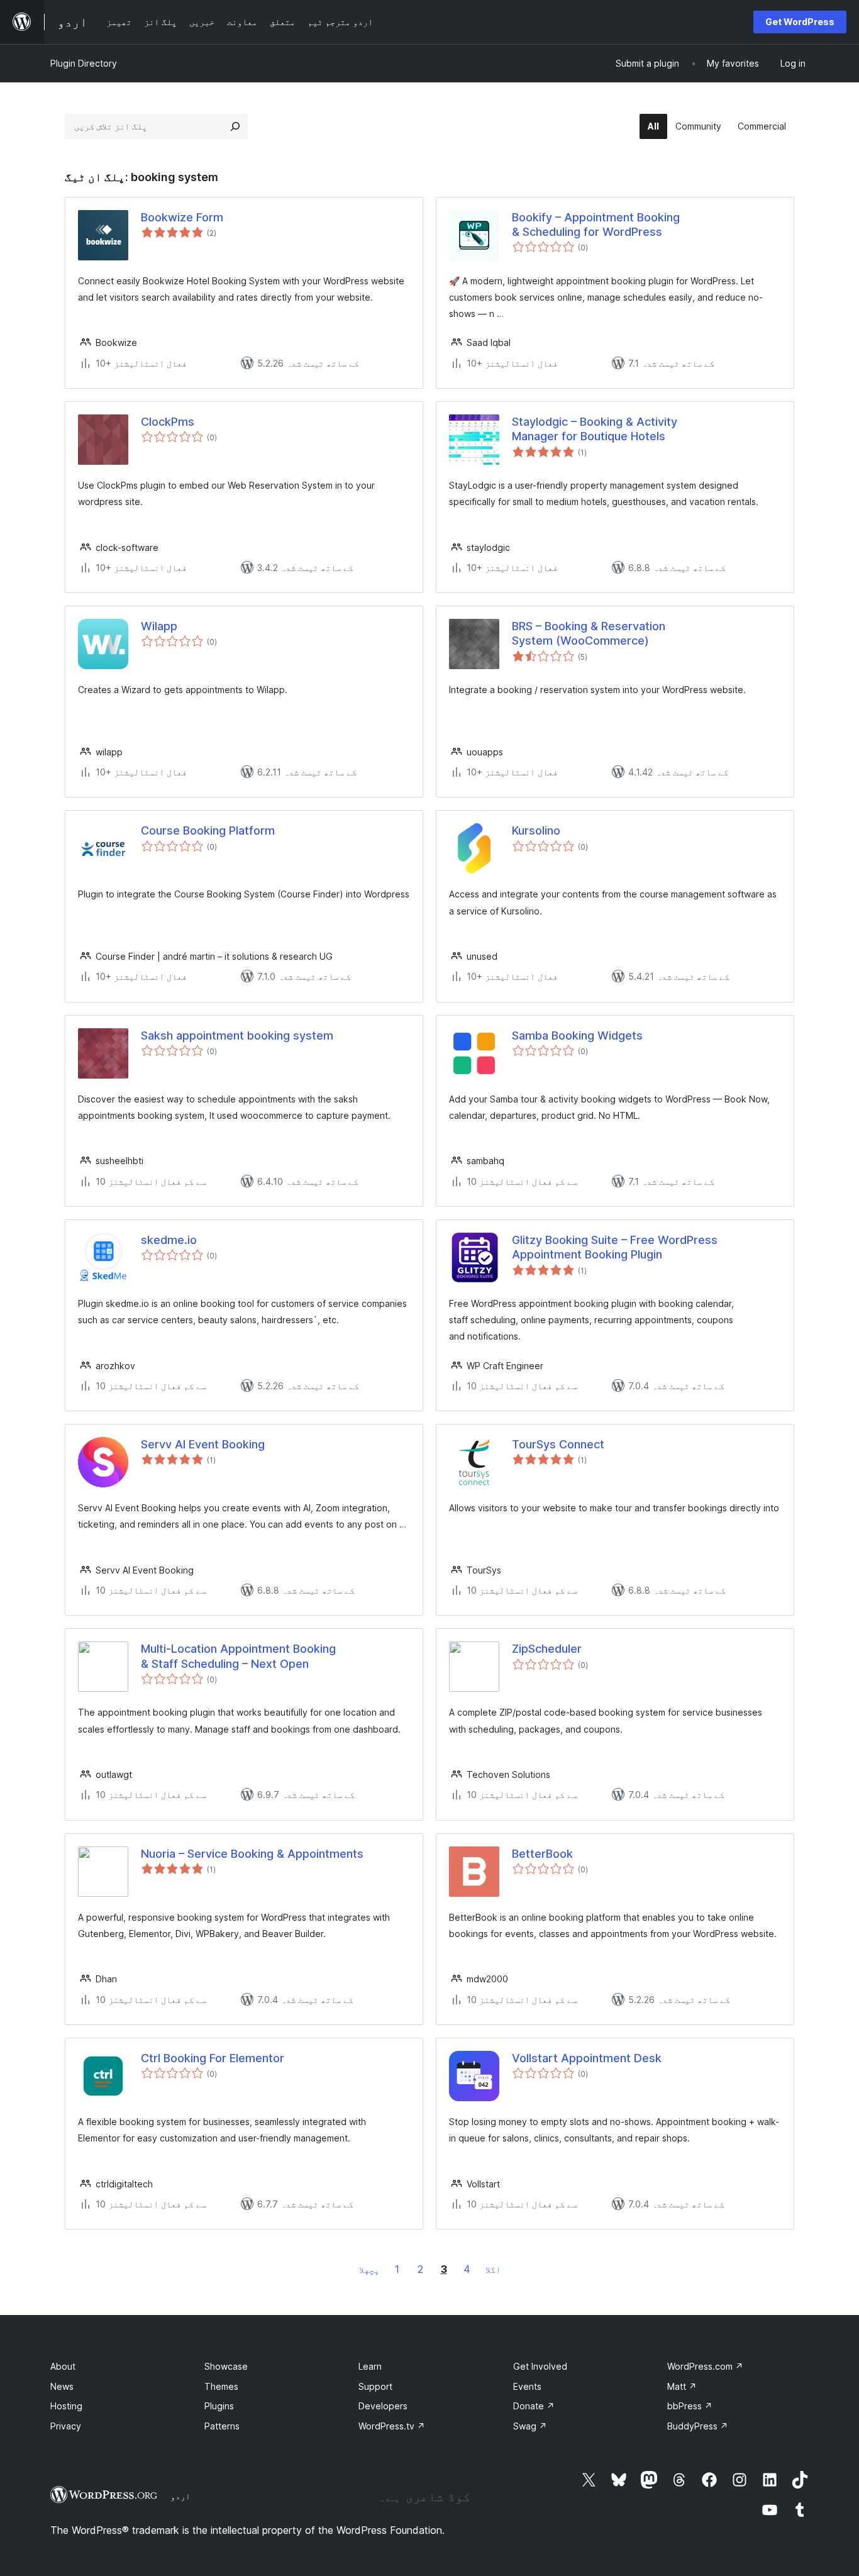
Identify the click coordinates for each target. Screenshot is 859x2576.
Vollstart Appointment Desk (587, 2058)
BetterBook (542, 1854)
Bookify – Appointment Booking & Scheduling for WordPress (596, 225)
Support (375, 2386)
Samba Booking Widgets (577, 1035)
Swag (530, 2426)
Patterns (222, 2426)
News (62, 2386)
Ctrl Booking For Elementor (213, 2058)
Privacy (66, 2426)
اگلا (493, 2269)
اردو (180, 2496)
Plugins (219, 2406)
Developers (383, 2406)
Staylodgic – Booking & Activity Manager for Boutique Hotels (595, 429)
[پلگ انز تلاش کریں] (235, 126)
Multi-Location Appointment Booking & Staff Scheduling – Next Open (238, 1656)
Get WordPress (800, 22)
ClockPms (168, 422)
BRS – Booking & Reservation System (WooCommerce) (589, 633)
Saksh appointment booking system (237, 1035)
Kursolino (536, 830)
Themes (221, 2386)
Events (527, 2386)
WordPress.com (705, 2366)
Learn (370, 2366)
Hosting (66, 2406)
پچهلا (369, 2269)
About (63, 2366)
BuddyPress (698, 2426)
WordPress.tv (392, 2426)
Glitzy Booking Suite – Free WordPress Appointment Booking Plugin (615, 1247)
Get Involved (540, 2366)
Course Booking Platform (208, 830)
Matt (682, 2386)
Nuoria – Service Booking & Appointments (252, 1854)
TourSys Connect (558, 1444)
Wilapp (159, 626)
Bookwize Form (182, 217)
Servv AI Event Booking (203, 1444)
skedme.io (169, 1240)
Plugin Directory (84, 63)
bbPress (690, 2406)
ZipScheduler (547, 1649)
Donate (534, 2406)
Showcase (226, 2366)
